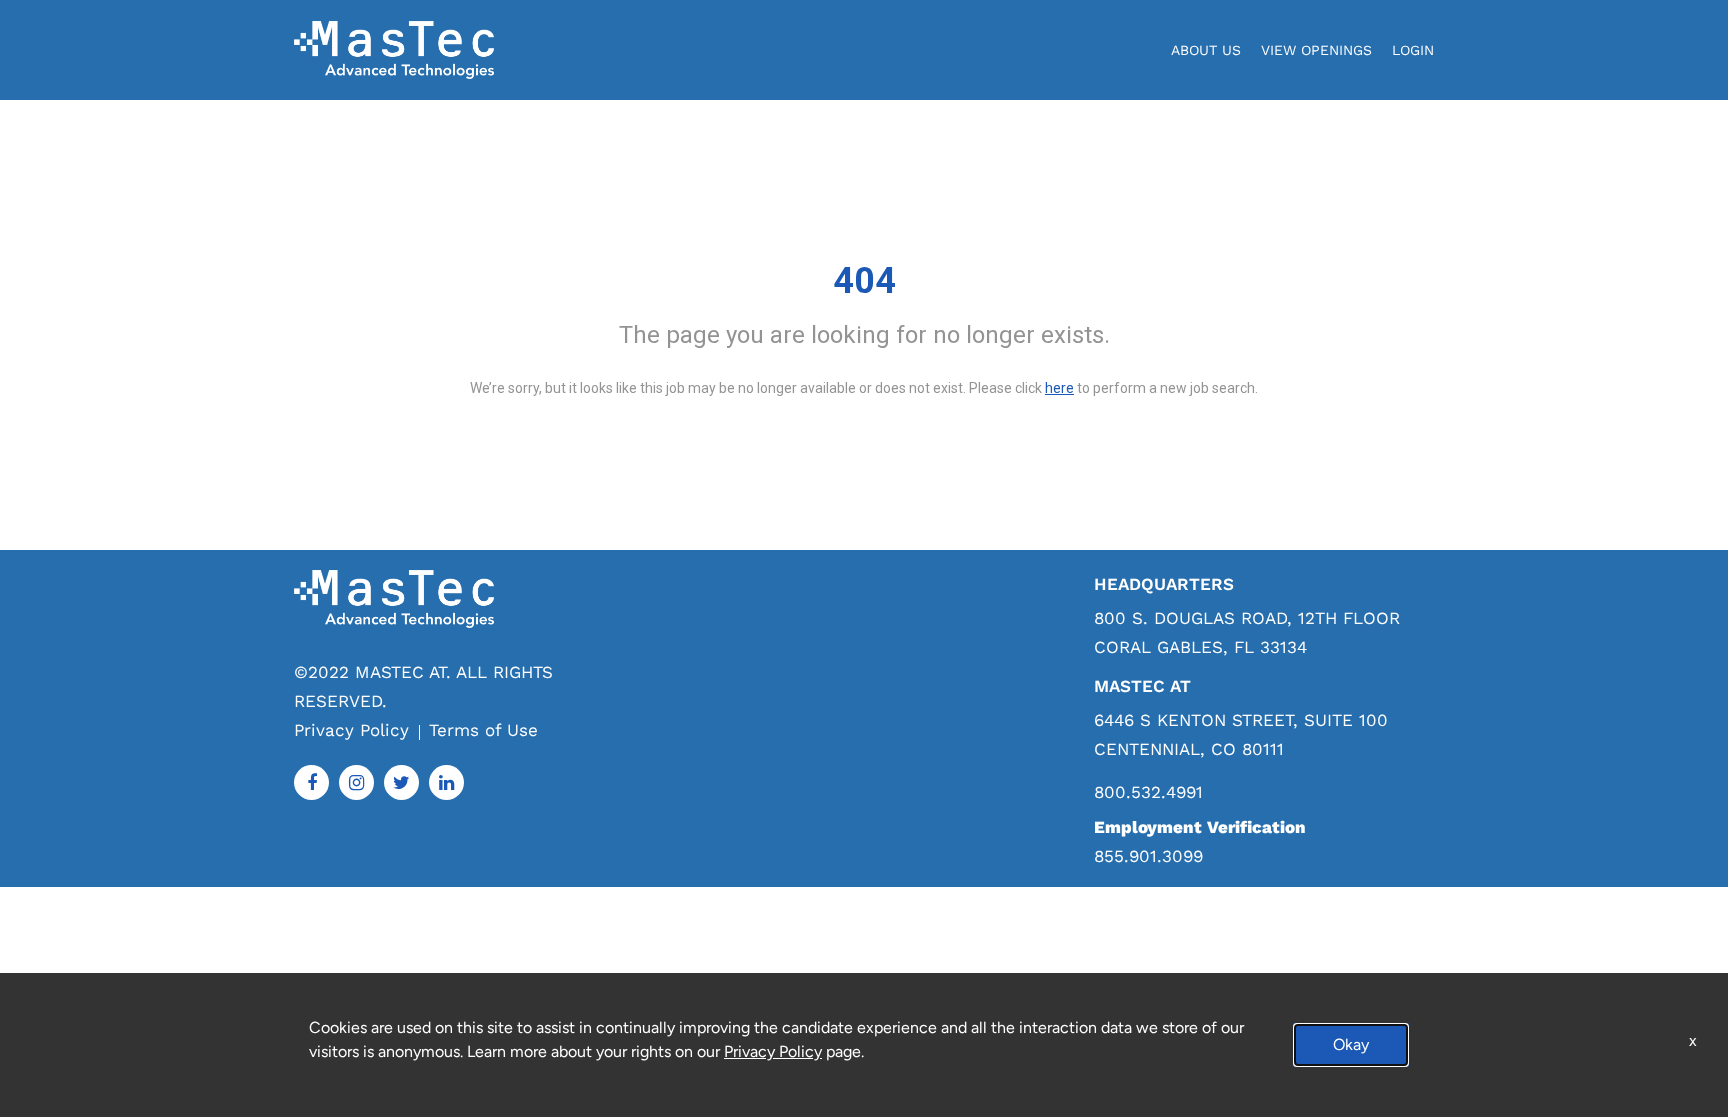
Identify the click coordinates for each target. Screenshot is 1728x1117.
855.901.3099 (1148, 856)
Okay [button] (1351, 1044)
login (1413, 50)
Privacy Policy (351, 730)
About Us (1206, 50)
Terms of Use (483, 730)
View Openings (1316, 50)
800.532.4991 (1148, 792)
